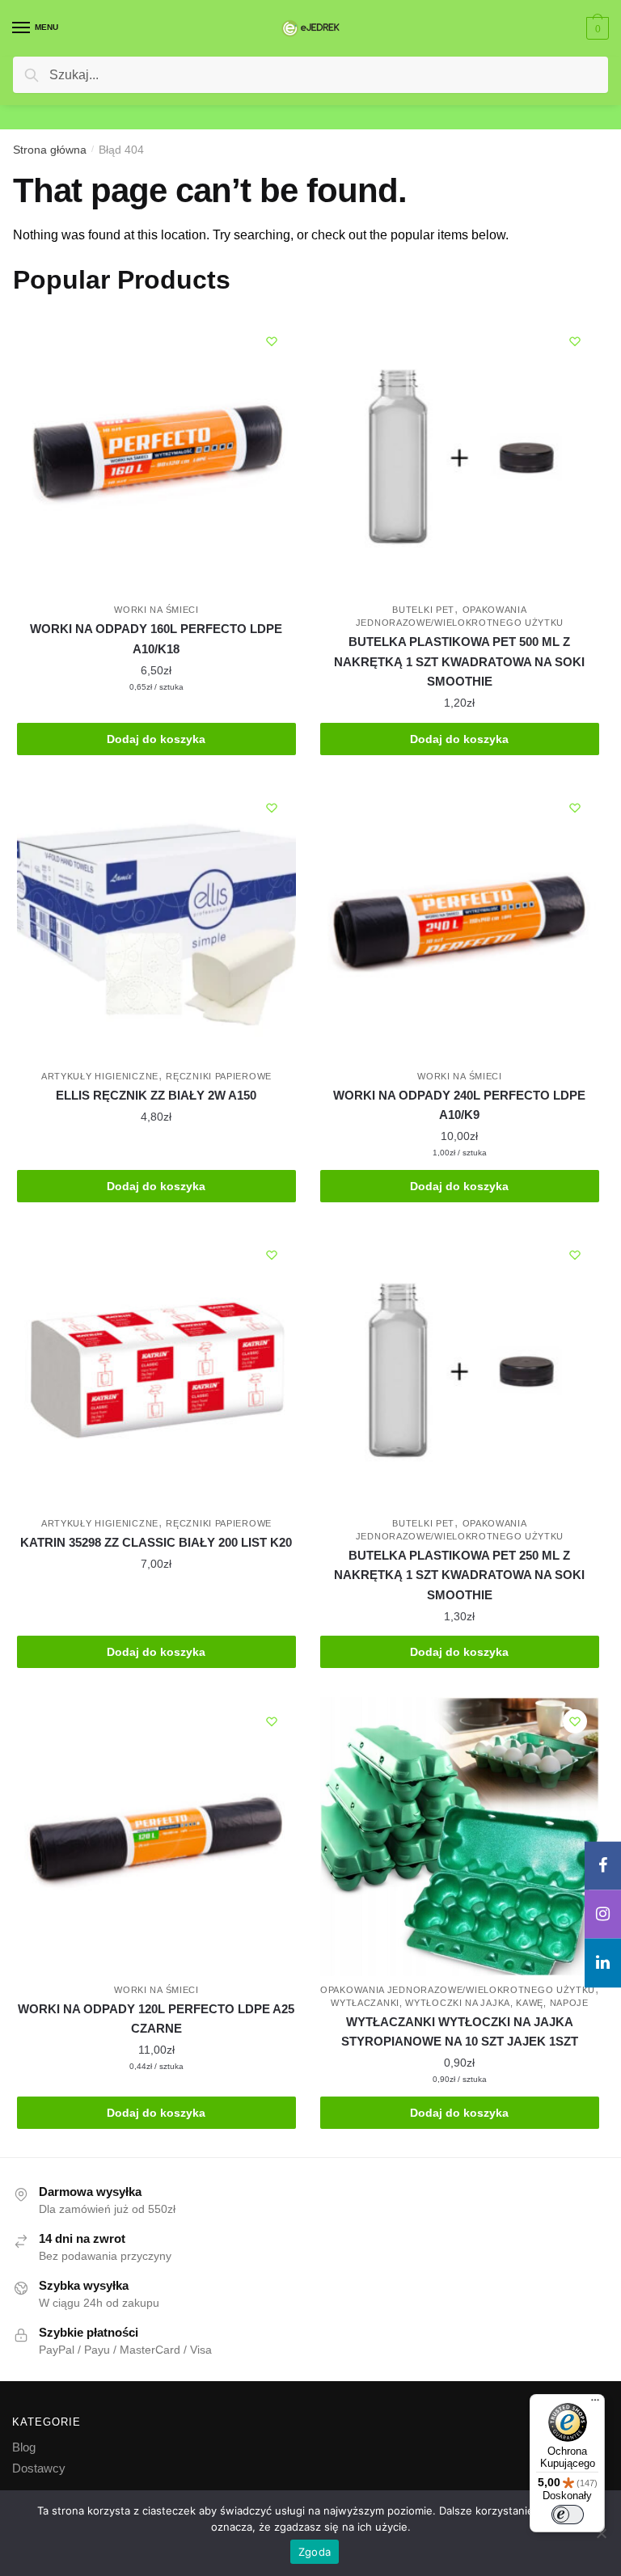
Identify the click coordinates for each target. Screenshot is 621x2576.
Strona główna (50, 150)
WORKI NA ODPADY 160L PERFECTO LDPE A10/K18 (156, 638)
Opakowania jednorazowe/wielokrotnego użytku (458, 1990)
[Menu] (595, 2404)
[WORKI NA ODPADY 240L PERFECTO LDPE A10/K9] (460, 923)
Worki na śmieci (156, 610)
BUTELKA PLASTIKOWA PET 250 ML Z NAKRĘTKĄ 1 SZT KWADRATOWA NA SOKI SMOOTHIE (459, 1575)
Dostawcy (39, 2468)
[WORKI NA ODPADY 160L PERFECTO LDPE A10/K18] (156, 456)
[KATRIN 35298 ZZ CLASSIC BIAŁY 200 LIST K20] (156, 1370)
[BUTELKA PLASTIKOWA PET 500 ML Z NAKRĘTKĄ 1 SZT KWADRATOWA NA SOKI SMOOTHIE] (460, 456)
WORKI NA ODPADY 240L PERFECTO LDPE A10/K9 (459, 1105)
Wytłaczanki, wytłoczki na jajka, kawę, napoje (460, 2003)
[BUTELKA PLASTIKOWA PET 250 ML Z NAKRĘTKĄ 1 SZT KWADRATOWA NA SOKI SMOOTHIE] (460, 1370)
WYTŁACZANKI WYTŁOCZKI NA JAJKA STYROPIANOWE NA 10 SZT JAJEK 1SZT (460, 2031)
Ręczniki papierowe (219, 1076)
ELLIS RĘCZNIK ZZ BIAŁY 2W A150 (156, 1095)
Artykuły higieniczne (100, 1076)
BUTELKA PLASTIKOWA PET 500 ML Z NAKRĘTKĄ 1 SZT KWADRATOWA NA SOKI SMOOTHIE (459, 661)
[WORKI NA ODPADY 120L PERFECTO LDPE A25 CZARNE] (156, 1837)
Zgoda (315, 2552)
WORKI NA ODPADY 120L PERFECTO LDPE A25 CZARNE (156, 2019)
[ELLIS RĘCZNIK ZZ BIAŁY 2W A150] (156, 923)
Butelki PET (423, 610)
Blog (24, 2447)
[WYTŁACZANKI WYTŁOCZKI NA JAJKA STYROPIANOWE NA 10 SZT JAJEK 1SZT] (460, 1837)
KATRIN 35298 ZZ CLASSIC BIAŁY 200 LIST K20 (156, 1542)
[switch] (568, 2515)
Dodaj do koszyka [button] (156, 739)
